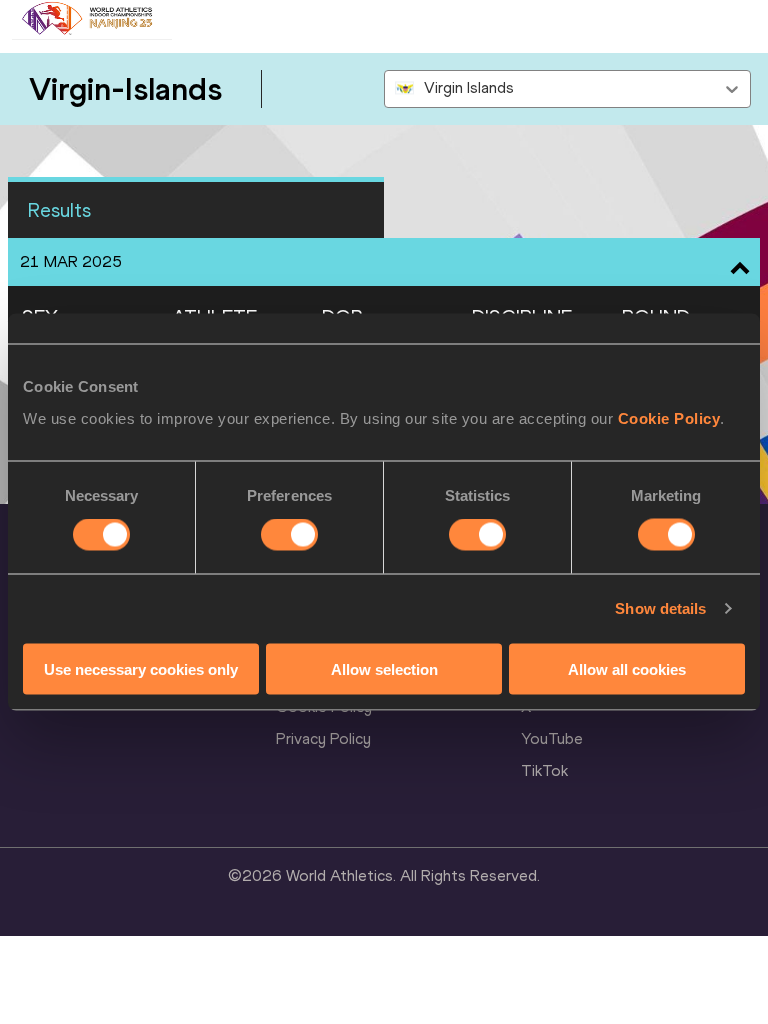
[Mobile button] (192, 20)
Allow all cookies (627, 668)
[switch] (289, 535)
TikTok (544, 770)
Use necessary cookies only (141, 668)
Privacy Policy (323, 738)
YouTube (552, 738)
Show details (660, 608)
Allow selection (384, 668)
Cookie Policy (669, 417)
